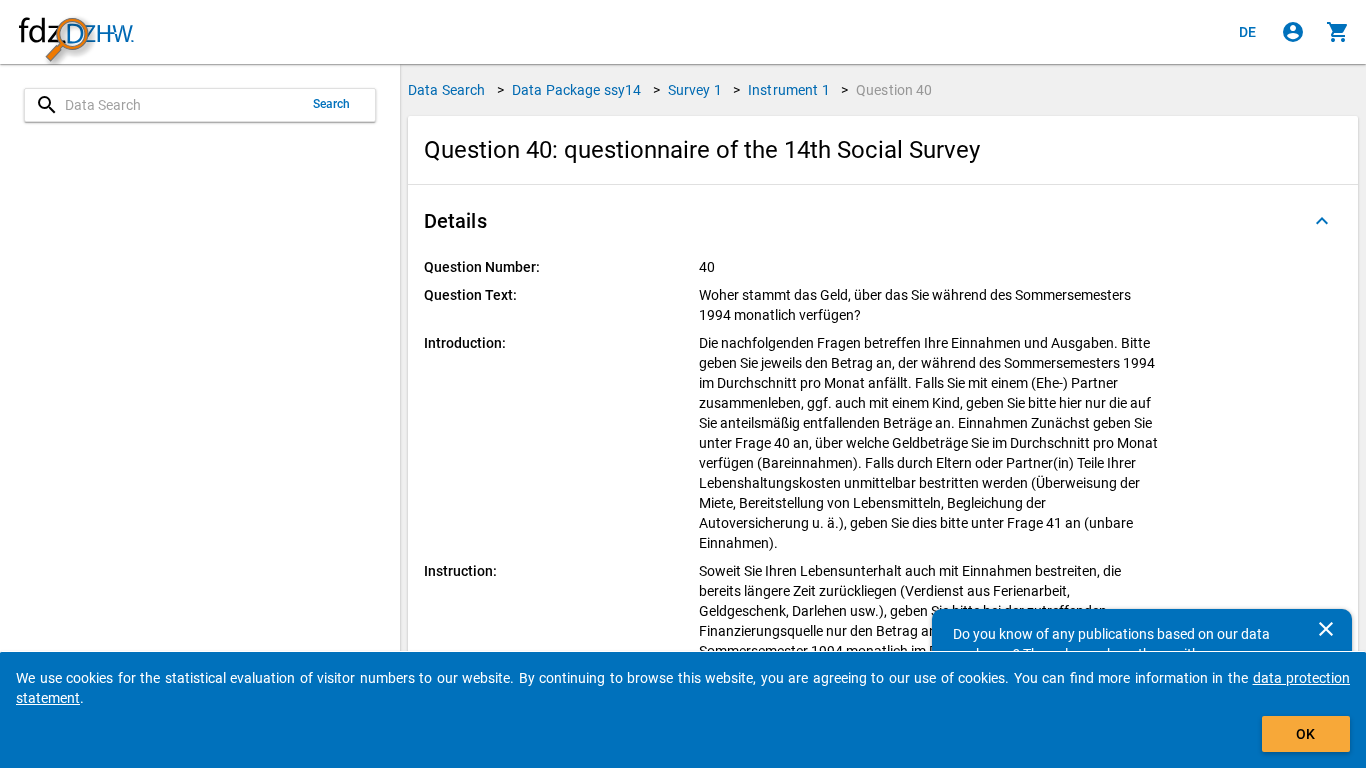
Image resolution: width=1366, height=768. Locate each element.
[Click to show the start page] (76, 32)
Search (332, 104)
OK (1305, 734)
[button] (883, 221)
